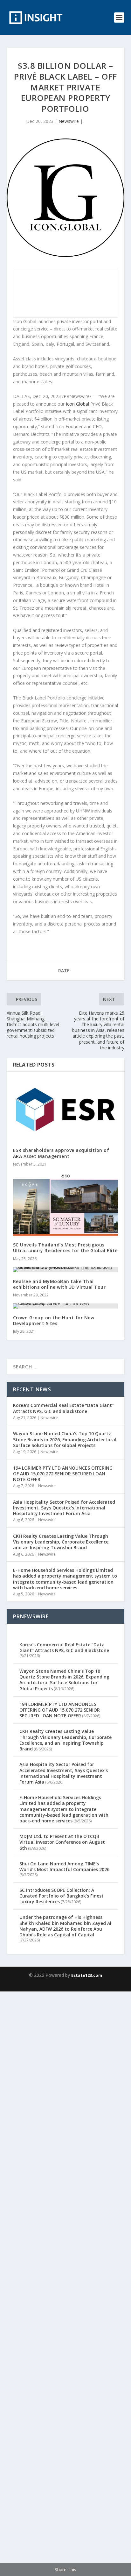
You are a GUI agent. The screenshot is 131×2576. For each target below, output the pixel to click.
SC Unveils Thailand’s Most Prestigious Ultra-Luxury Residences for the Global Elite (65, 1248)
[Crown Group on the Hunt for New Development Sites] (66, 1306)
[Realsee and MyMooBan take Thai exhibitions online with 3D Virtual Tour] (66, 1270)
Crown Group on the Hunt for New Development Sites (54, 1320)
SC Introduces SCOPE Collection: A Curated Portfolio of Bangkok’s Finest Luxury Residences (62, 1896)
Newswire (69, 121)
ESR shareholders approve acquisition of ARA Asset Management (61, 1153)
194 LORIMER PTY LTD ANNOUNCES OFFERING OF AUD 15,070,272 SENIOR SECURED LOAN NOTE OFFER (63, 1474)
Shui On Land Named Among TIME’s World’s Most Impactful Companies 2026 (64, 1866)
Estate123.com (87, 1975)
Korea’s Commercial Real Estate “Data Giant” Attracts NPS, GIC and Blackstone (63, 1408)
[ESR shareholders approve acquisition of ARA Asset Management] (66, 1110)
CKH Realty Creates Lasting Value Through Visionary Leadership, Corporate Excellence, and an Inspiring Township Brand (61, 1542)
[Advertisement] (65, 2283)
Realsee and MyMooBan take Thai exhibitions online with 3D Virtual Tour (59, 1284)
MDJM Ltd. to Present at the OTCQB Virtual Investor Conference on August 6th (62, 1842)
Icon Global (77, 404)
